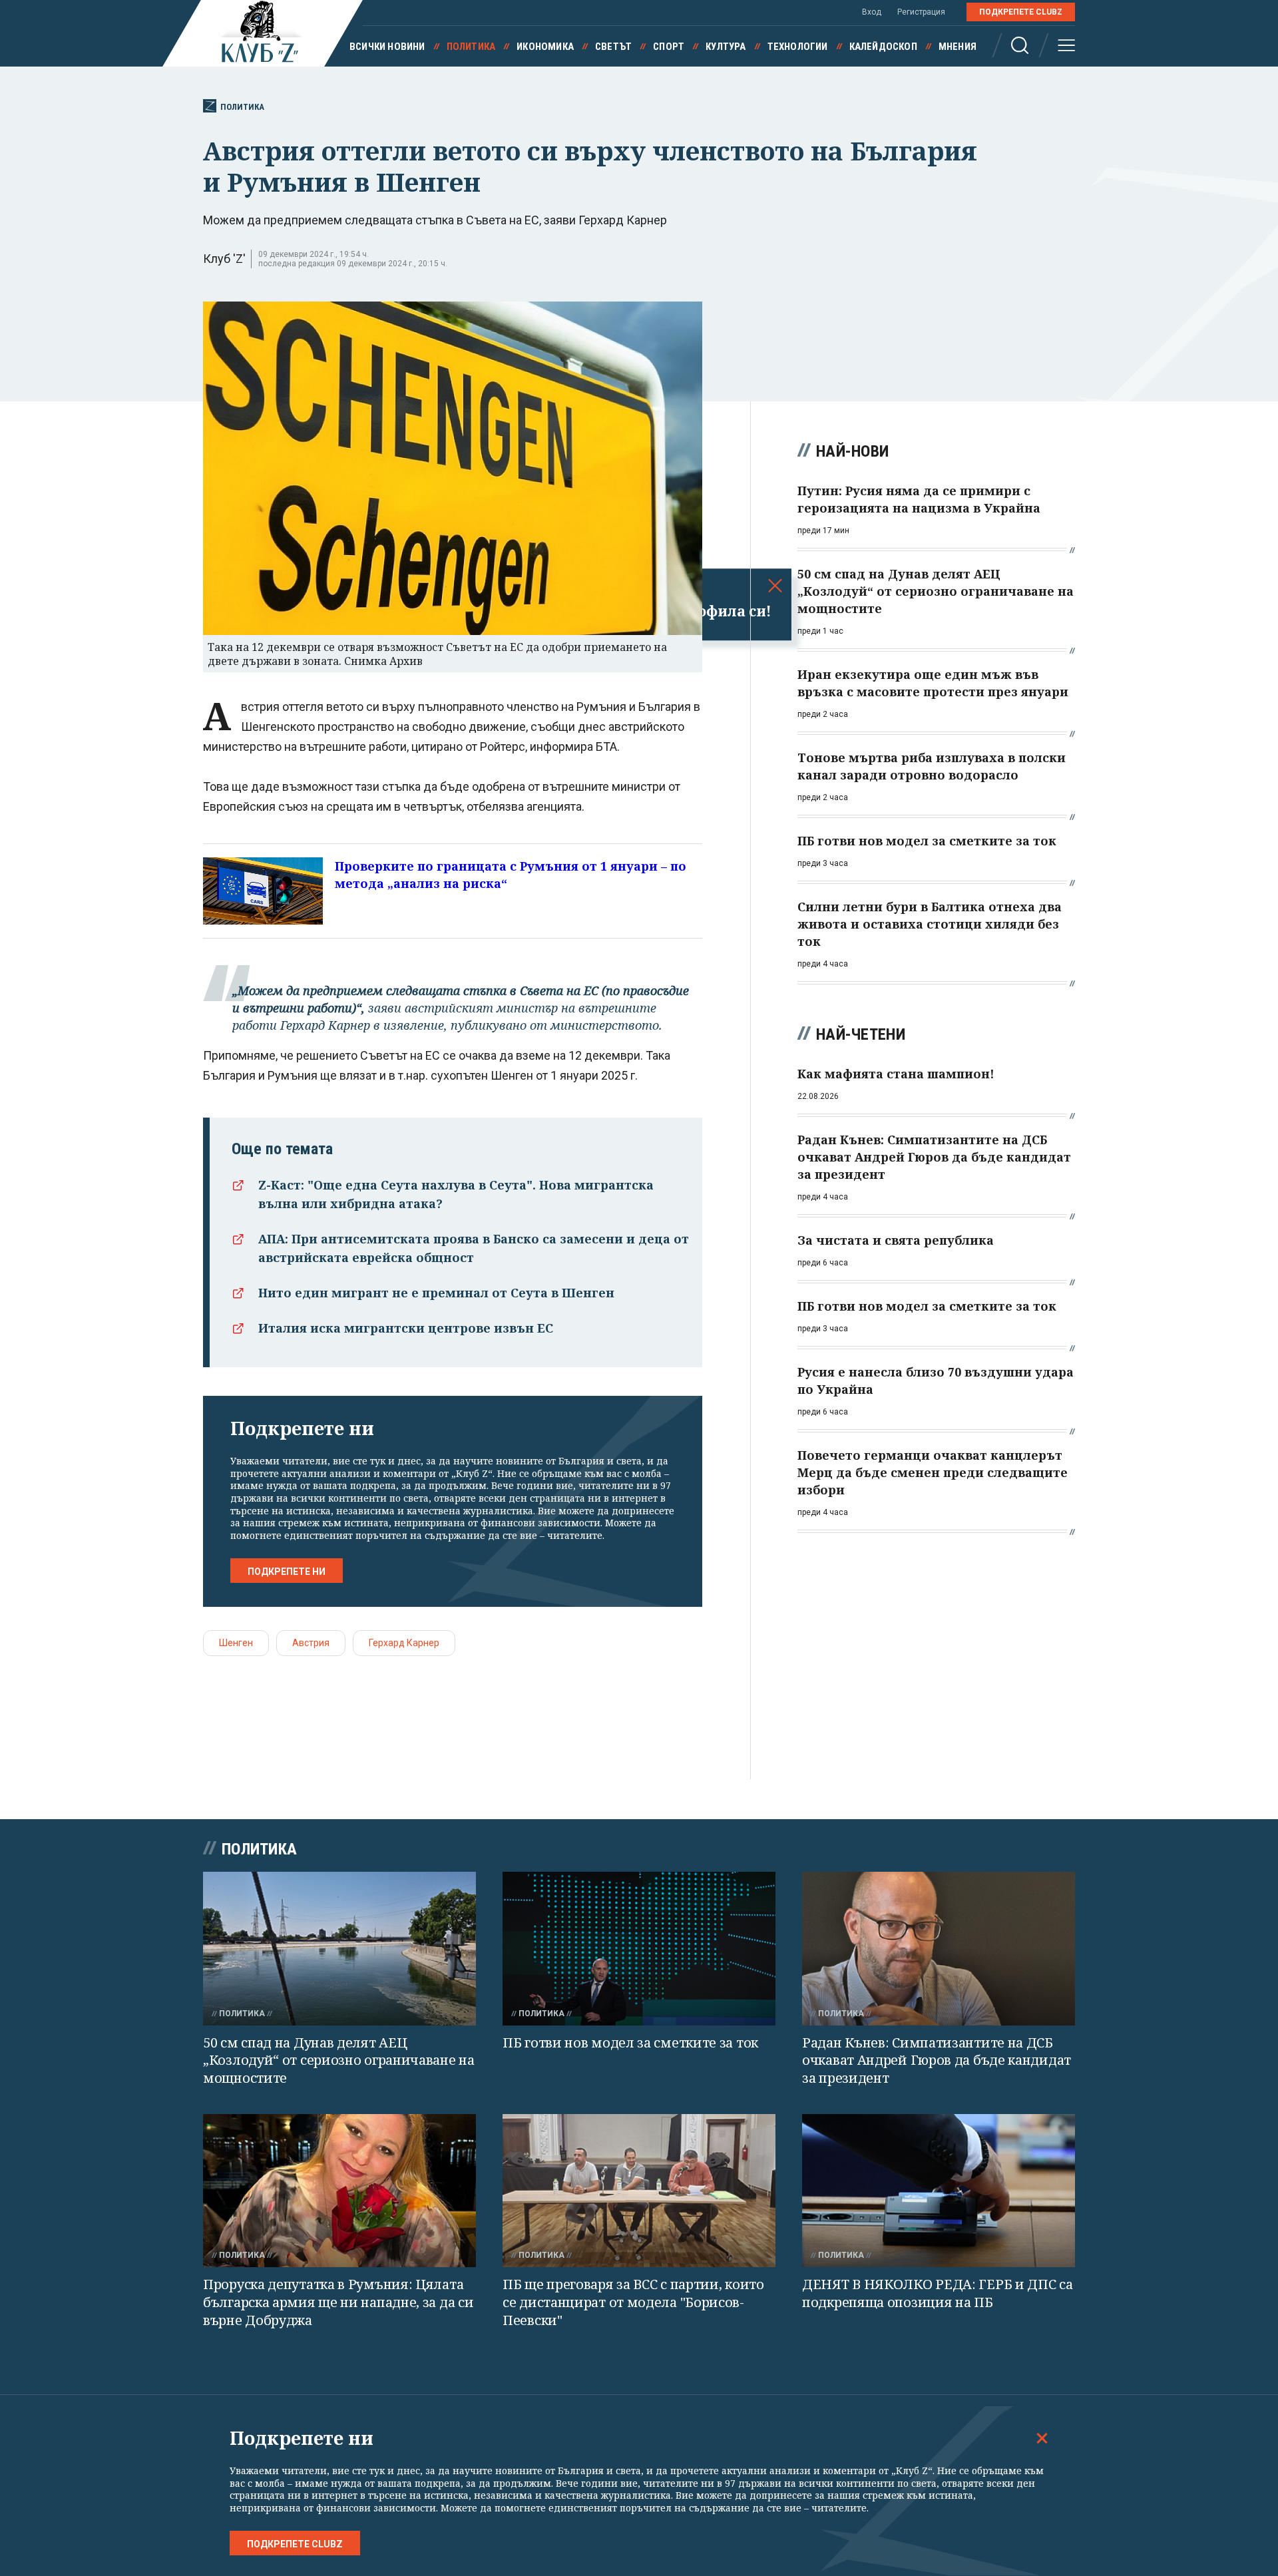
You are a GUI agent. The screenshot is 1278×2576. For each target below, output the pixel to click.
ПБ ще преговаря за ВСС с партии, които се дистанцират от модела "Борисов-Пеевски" (633, 2302)
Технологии (798, 47)
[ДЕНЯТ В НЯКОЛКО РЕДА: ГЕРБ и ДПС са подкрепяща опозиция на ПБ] (939, 2191)
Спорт (669, 47)
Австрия (311, 1643)
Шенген (236, 1643)
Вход (872, 12)
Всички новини (387, 47)
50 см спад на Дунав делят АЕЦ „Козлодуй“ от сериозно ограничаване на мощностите (339, 2060)
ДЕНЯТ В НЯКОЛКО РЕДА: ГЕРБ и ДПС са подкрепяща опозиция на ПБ (938, 2293)
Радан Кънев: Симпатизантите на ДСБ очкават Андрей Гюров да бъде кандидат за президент (937, 2060)
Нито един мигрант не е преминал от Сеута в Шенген (436, 1293)
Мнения (958, 47)
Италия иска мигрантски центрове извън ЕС (406, 1328)
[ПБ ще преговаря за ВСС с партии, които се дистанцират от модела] (639, 2191)
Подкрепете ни (287, 1572)
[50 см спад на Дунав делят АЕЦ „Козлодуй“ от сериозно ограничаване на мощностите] (339, 1949)
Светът (613, 47)
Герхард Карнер (404, 1643)
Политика (471, 47)
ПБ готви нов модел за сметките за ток (630, 2042)
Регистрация (921, 12)
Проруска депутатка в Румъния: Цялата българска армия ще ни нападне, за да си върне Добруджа (338, 2302)
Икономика (545, 47)
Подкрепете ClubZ (1021, 12)
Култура (726, 47)
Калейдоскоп (883, 47)
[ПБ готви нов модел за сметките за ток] (639, 1949)
